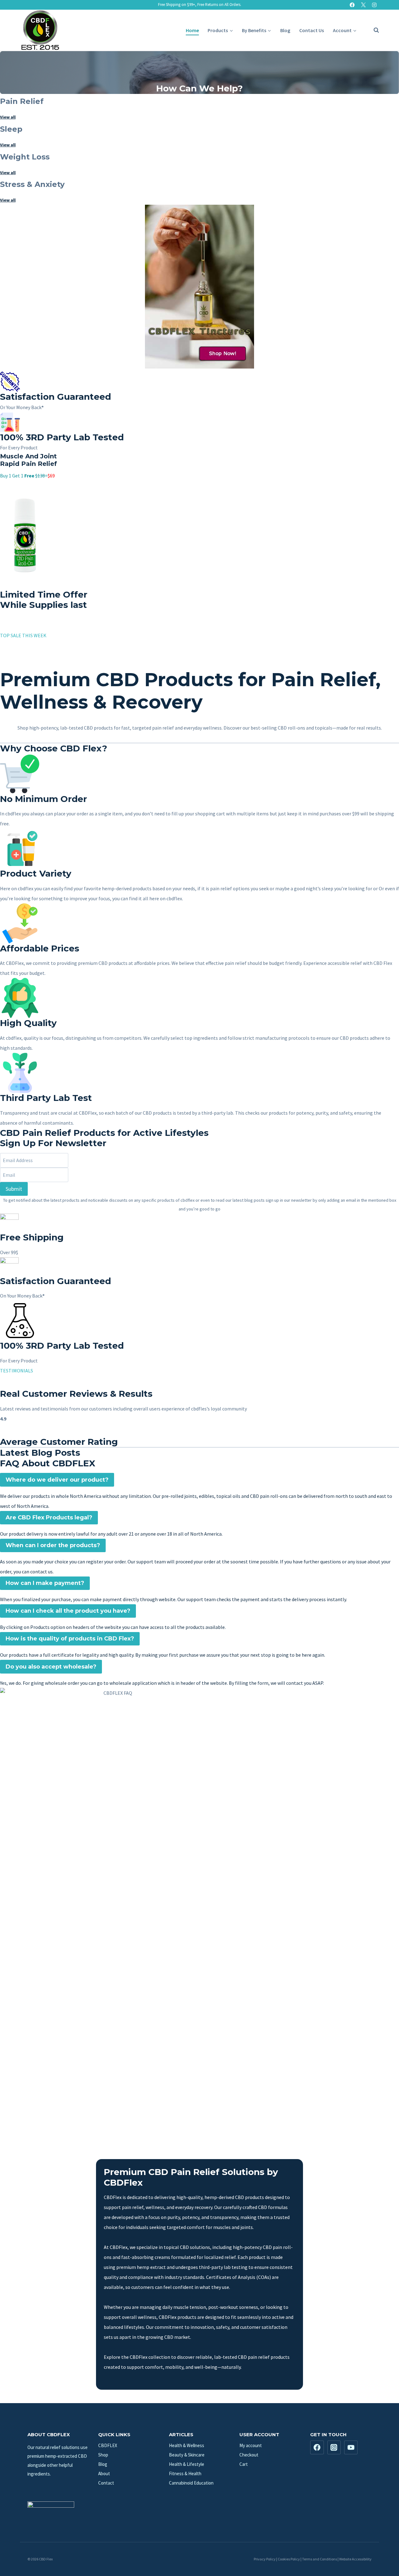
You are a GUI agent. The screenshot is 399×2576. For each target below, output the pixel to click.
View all (8, 117)
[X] (363, 5)
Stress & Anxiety (32, 184)
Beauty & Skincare (187, 2455)
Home (192, 30)
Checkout (249, 2455)
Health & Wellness (187, 2445)
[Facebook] (352, 5)
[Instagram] (374, 5)
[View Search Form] (373, 30)
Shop (103, 2455)
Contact (106, 2483)
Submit (14, 1189)
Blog (285, 30)
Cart (244, 2464)
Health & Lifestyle (187, 2464)
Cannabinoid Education (191, 2483)
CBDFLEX (108, 2445)
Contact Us (312, 30)
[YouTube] (351, 2447)
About (104, 2473)
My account (251, 2445)
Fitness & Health (185, 2473)
